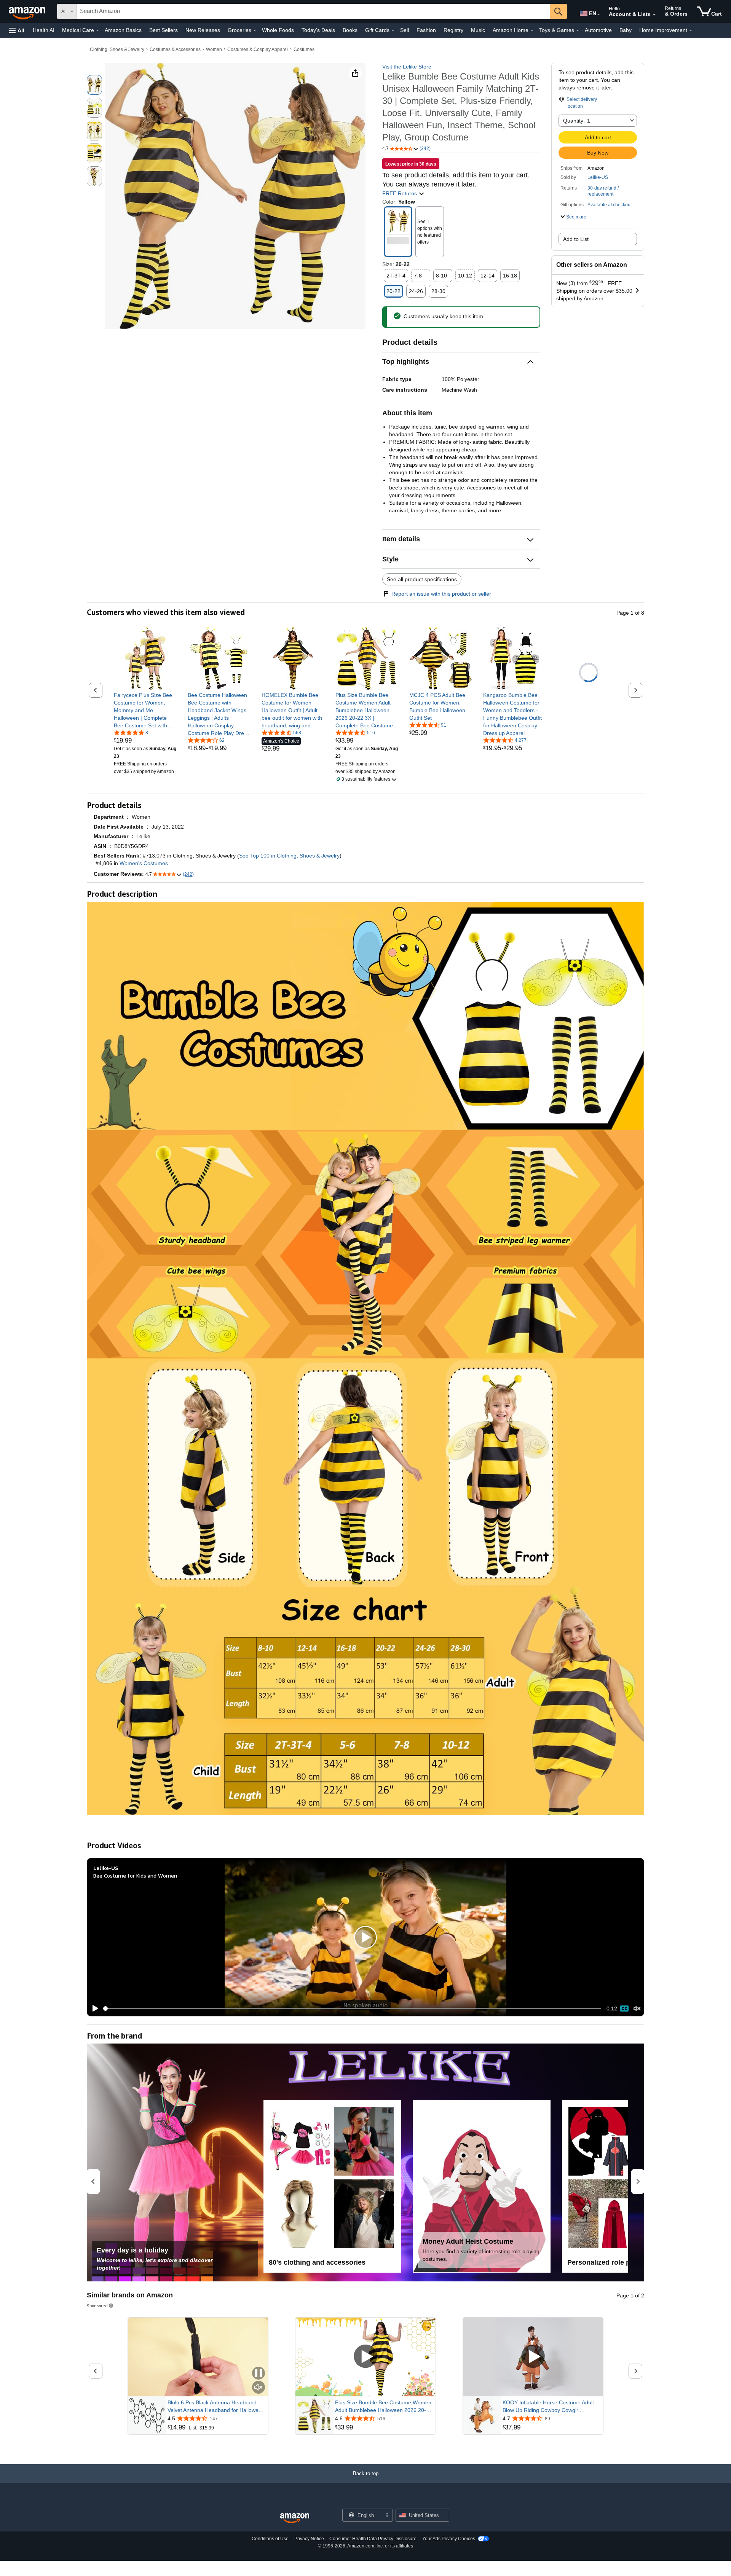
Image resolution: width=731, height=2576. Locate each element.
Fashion (426, 30)
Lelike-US (598, 177)
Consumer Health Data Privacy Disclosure (373, 2539)
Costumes (304, 49)
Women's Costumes (144, 863)
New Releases (203, 30)
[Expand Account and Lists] (654, 15)
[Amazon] (28, 11)
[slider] (352, 2009)
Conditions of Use (270, 2539)
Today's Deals (318, 30)
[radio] (94, 85)
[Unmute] (637, 2008)
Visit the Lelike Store (407, 67)
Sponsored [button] (97, 2306)
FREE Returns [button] (400, 193)
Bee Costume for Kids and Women (135, 1875)
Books (350, 30)
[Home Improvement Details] (691, 30)
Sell (405, 30)
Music (478, 30)
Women (214, 49)
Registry (453, 30)
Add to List (576, 239)
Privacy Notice (309, 2539)
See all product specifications (422, 579)
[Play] (93, 2009)
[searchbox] (313, 11)
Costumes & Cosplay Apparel (258, 49)
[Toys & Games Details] (578, 30)
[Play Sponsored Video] (365, 2357)
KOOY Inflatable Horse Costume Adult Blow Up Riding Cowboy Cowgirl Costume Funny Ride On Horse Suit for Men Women (550, 2407)
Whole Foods (278, 30)
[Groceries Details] (255, 30)
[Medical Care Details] (97, 30)
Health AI (44, 30)
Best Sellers (164, 30)
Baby (626, 30)
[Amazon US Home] (295, 2518)
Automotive (598, 30)
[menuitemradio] (624, 2009)
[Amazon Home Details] (532, 30)
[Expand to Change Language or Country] (599, 14)
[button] (17, 30)
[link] (145, 710)
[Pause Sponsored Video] (259, 2374)
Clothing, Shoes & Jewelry (117, 49)
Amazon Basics (123, 30)
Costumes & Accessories (175, 49)
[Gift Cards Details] (393, 30)
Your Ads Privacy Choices (449, 2539)
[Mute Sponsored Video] (259, 2388)
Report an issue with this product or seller (441, 594)
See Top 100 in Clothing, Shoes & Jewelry (289, 856)
